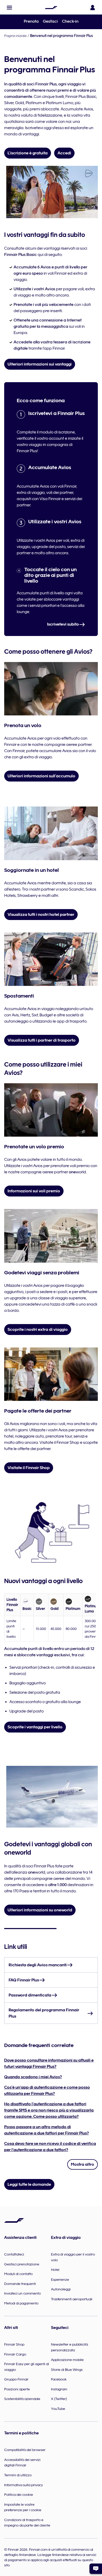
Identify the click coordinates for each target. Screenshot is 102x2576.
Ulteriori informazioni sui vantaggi (40, 364)
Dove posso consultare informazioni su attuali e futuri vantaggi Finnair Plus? (49, 2063)
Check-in (70, 21)
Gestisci (50, 21)
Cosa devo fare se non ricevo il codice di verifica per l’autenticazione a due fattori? (50, 2147)
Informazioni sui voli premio (34, 1191)
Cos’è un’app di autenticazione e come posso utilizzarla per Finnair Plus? (47, 2090)
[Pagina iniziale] (51, 8)
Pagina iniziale (15, 36)
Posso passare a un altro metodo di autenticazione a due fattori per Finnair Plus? (47, 2130)
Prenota (31, 21)
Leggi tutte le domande (29, 2184)
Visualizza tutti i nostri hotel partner (41, 915)
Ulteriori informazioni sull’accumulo (41, 776)
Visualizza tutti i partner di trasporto (42, 1040)
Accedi (64, 153)
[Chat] (96, 2569)
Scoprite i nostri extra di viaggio (38, 1330)
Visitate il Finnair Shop (29, 1468)
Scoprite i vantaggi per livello (35, 1727)
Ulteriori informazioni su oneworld (40, 1910)
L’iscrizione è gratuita (28, 153)
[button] (9, 8)
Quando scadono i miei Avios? (33, 2077)
